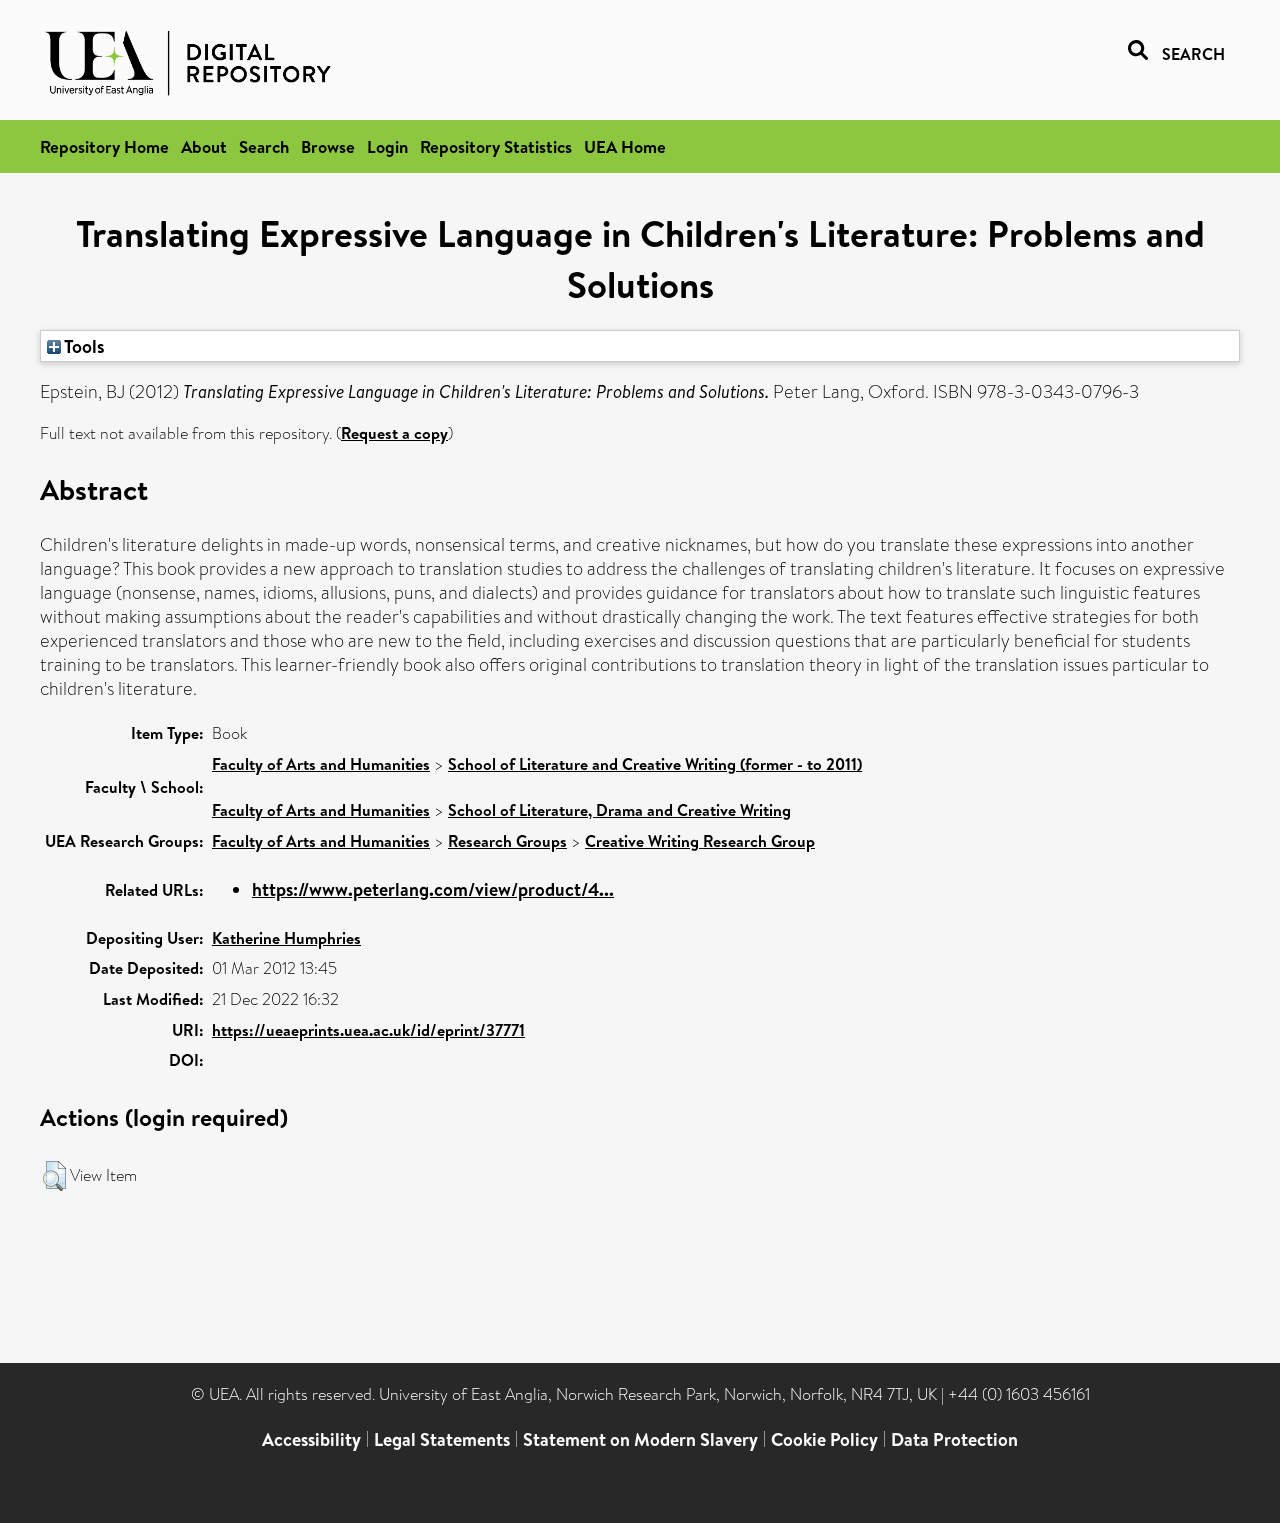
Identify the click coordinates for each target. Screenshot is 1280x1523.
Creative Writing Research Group (700, 841)
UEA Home (625, 146)
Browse (328, 146)
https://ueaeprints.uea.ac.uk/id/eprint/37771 (368, 1030)
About (204, 146)
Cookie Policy (824, 1439)
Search (264, 146)
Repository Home (104, 146)
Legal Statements (442, 1439)
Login (387, 146)
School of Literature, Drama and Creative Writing (619, 810)
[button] (54, 1176)
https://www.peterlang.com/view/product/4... (433, 889)
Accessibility (311, 1439)
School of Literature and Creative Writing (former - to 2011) (655, 764)
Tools (83, 346)
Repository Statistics (496, 146)
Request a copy (394, 433)
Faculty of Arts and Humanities (321, 764)
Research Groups (507, 841)
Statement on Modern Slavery (640, 1439)
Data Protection (954, 1439)
